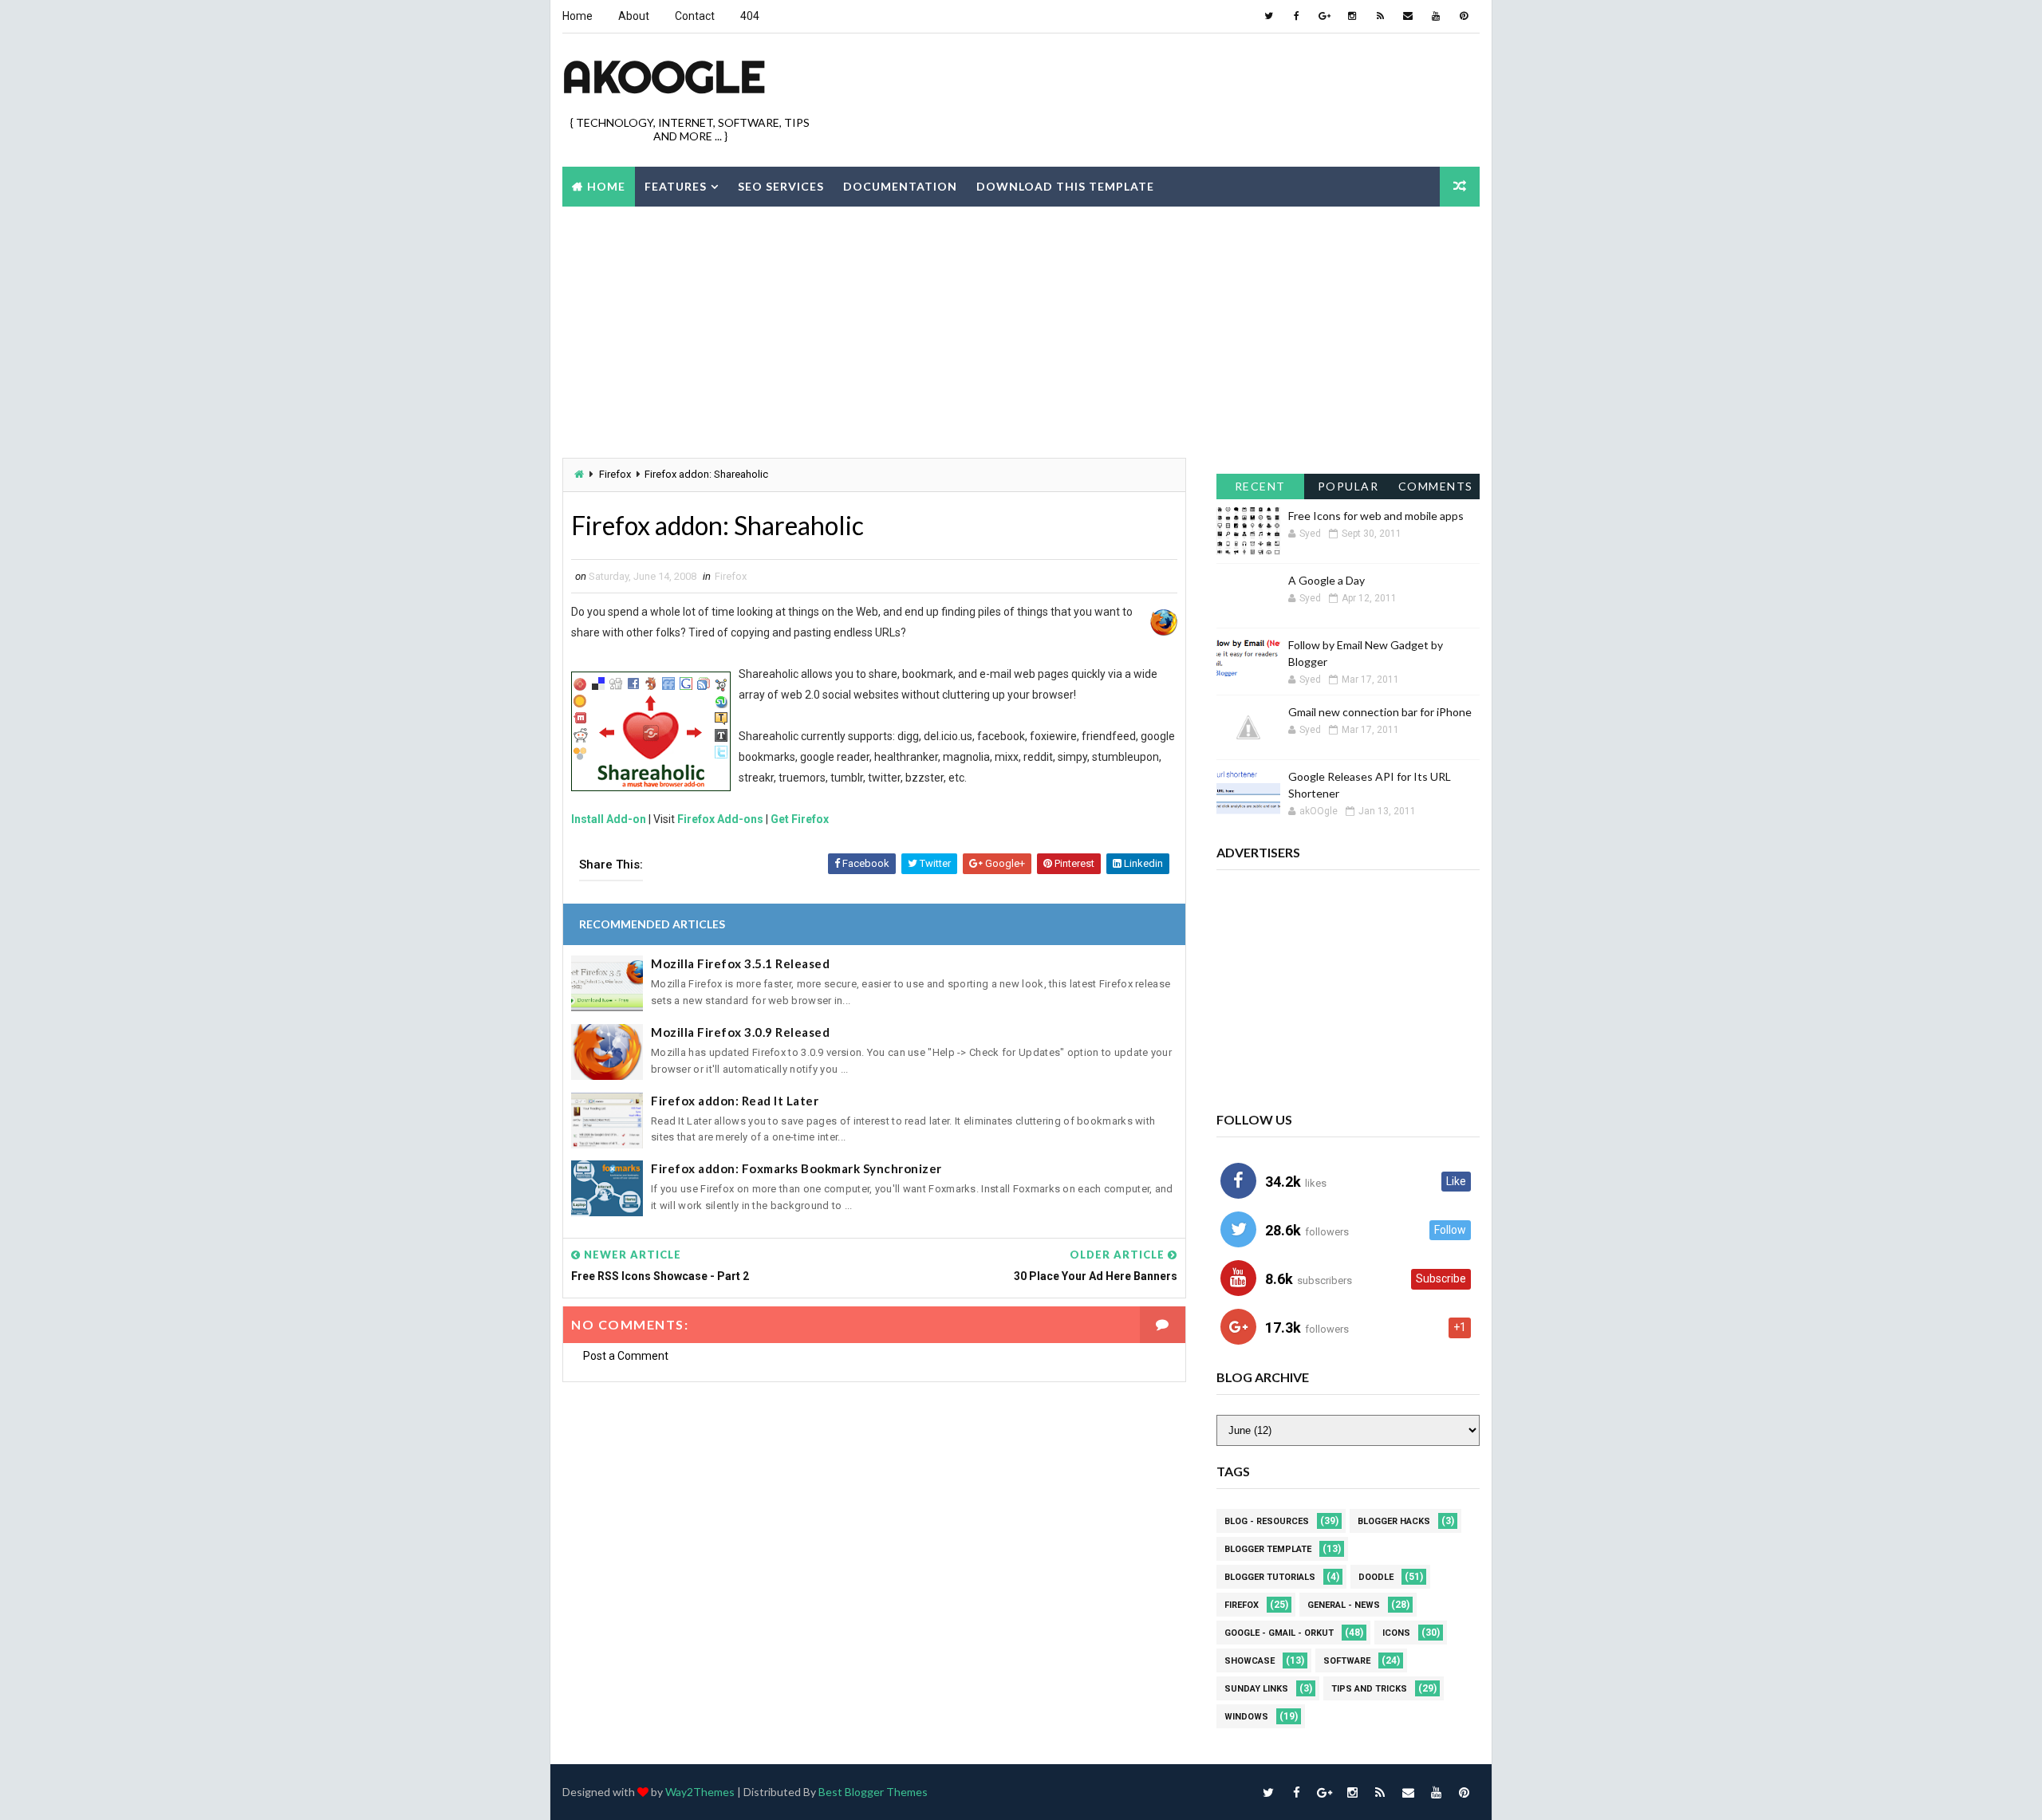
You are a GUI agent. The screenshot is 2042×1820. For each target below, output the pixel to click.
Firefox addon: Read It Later (735, 1101)
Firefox (615, 474)
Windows (1246, 1717)
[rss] (1380, 16)
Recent (1260, 486)
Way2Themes (700, 1792)
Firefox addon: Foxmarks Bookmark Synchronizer (796, 1168)
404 (750, 16)
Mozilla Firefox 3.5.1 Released (740, 963)
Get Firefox (800, 819)
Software (1347, 1661)
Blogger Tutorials (1270, 1577)
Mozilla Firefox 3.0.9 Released (740, 1032)
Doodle (1376, 1577)
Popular (1348, 486)
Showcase (1250, 1661)
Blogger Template (1268, 1549)
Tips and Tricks (1369, 1689)
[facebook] (1296, 16)
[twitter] (1268, 16)
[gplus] (1324, 16)
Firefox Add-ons (720, 819)
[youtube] (1436, 16)
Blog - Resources (1267, 1521)
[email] (1408, 16)
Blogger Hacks (1394, 1521)
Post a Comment (626, 1356)
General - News (1344, 1605)
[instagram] (1352, 16)
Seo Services (781, 186)
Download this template (1065, 186)
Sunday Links (1256, 1689)
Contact (695, 16)
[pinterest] (1464, 16)
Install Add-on (609, 819)
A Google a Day (1327, 580)
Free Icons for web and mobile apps (1376, 516)
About (634, 16)
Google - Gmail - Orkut (1279, 1633)
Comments (1436, 486)
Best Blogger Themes (873, 1792)
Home (578, 16)
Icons (1396, 1633)
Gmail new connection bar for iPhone (1380, 712)
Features (676, 186)
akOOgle (664, 77)
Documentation (900, 186)
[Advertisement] (1189, 87)
